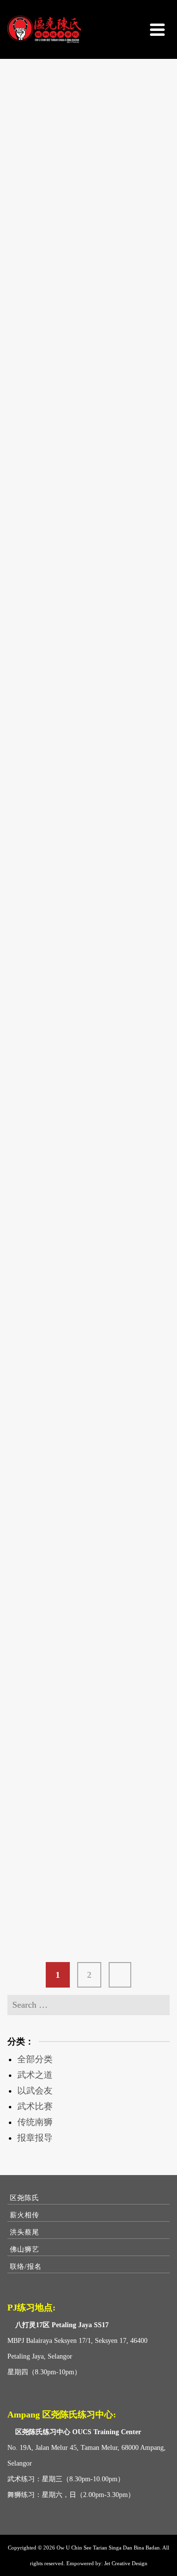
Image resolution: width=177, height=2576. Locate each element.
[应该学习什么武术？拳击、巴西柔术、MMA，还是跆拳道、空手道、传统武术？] (88, 855)
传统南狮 (35, 2122)
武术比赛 (35, 2106)
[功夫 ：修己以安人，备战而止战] (88, 1822)
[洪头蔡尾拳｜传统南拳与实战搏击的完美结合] (88, 1659)
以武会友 (35, 2091)
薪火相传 (25, 2215)
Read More (50, 245)
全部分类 (35, 2059)
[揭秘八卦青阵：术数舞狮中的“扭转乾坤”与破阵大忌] (88, 360)
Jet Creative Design (126, 2563)
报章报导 (35, 2138)
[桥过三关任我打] (88, 1369)
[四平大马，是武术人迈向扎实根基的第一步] (88, 608)
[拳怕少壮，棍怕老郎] (88, 1510)
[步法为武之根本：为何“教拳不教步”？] (88, 1227)
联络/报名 (26, 2267)
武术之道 (35, 2075)
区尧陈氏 (25, 2198)
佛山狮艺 (25, 2249)
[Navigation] (157, 29)
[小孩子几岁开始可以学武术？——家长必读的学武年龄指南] (88, 1071)
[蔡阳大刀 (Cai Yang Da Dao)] (88, 128)
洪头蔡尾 (25, 2232)
